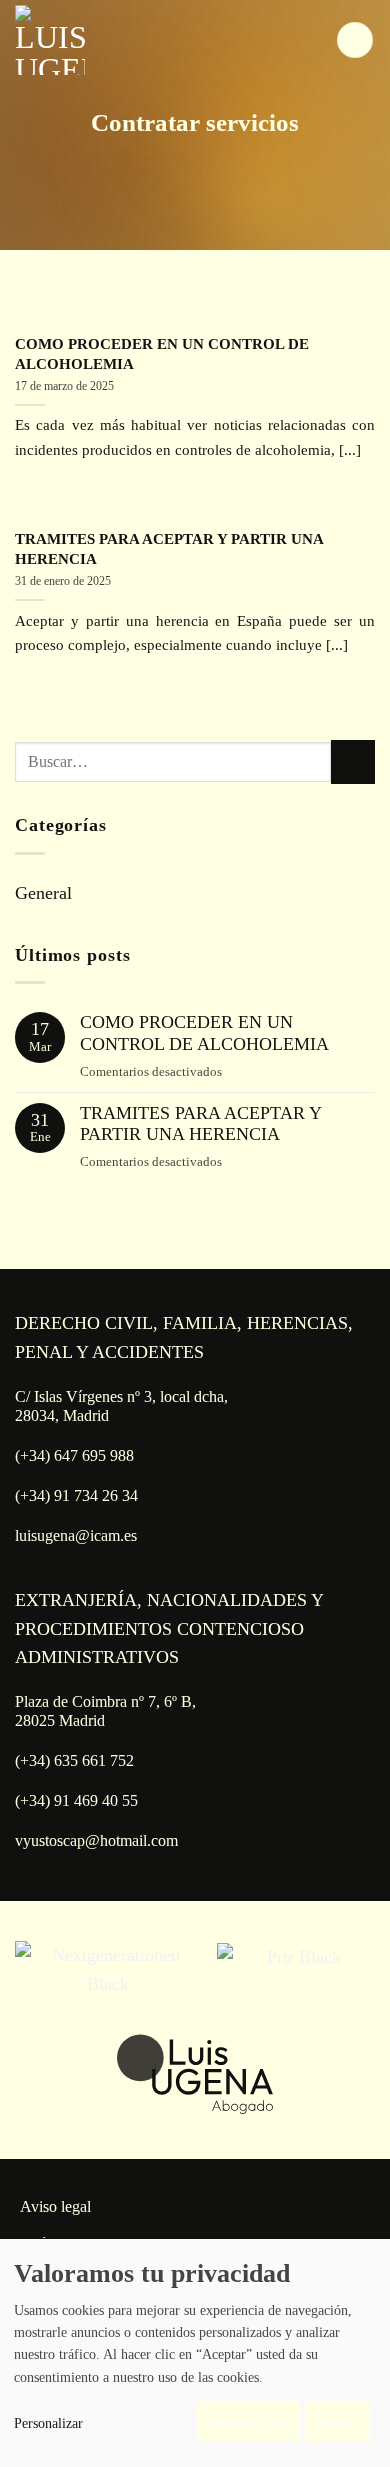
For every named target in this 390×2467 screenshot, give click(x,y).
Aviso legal (55, 2206)
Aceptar (338, 2421)
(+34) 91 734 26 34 (76, 1495)
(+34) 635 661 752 (74, 1760)
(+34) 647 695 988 (74, 1455)
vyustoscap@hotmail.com (96, 1840)
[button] (355, 40)
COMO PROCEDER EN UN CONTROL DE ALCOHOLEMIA (162, 353)
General (43, 893)
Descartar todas (248, 2421)
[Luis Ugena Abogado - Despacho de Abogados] (105, 40)
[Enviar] (353, 762)
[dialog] (195, 2352)
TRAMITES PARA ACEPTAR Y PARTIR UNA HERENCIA (169, 548)
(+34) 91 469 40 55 (76, 1800)
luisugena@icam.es (76, 1535)
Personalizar (48, 2423)
